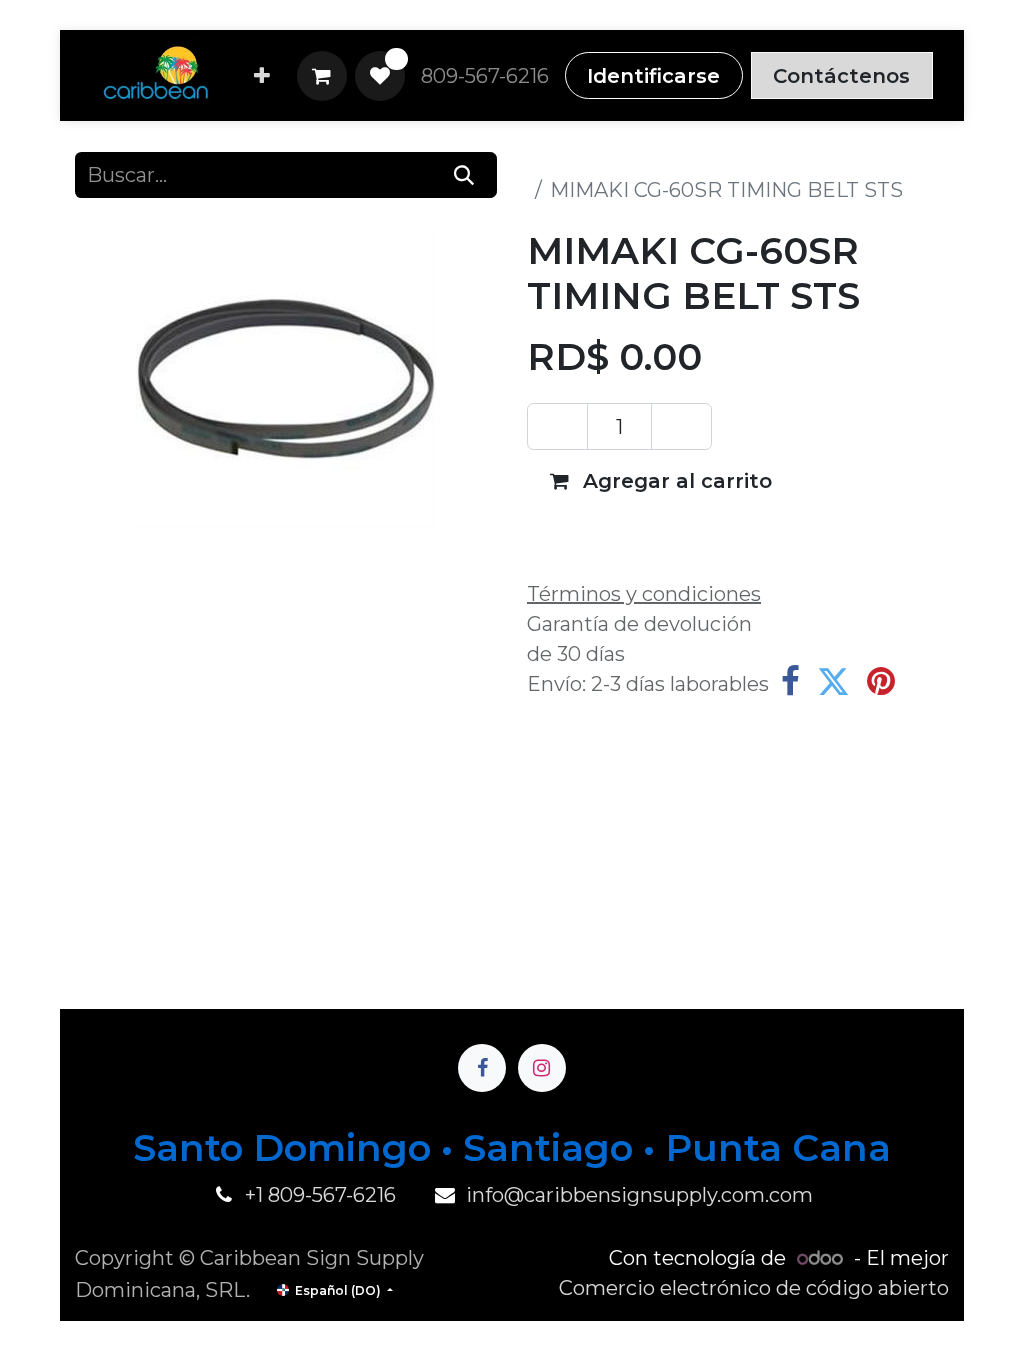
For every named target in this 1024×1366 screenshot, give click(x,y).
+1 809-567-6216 (320, 1195)
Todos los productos (625, 160)
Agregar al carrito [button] (674, 481)
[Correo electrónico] (928, 681)
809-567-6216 (485, 76)
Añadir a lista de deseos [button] (671, 535)
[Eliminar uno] (557, 426)
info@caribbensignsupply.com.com (639, 1195)
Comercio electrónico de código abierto (754, 1288)
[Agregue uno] (681, 426)
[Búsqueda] (464, 175)
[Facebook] (790, 681)
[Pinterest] (881, 681)
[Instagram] (542, 1068)
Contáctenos (841, 76)
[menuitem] (262, 76)
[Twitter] (833, 681)
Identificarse (653, 76)
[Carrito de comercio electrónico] (322, 76)
